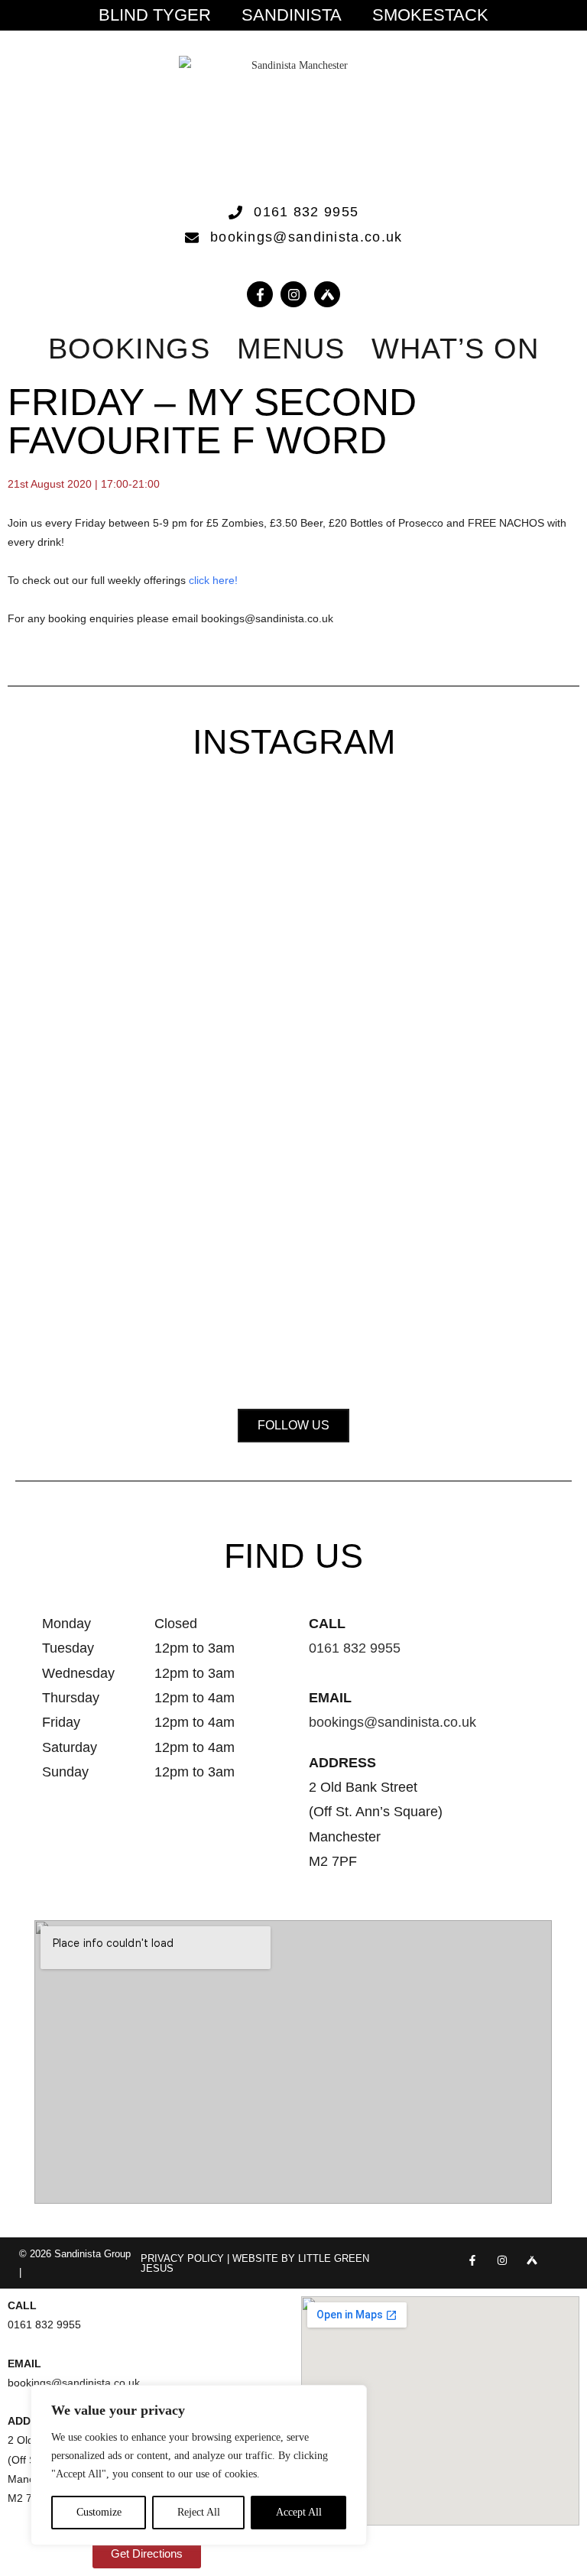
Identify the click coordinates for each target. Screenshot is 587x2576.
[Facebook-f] (260, 294)
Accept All (299, 2512)
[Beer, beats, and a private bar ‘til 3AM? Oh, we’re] (293, 936)
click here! (215, 580)
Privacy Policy (182, 2258)
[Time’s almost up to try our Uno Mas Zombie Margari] (293, 1203)
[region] (199, 2465)
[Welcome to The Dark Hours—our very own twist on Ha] (482, 887)
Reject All (199, 2512)
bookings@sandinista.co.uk (392, 1722)
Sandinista (292, 15)
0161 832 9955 (355, 1648)
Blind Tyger (155, 15)
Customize (99, 2512)
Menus (291, 349)
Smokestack (430, 15)
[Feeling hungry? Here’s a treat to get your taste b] (105, 1232)
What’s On (455, 349)
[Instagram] (293, 294)
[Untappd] (532, 2260)
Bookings (129, 349)
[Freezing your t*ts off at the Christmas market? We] (105, 868)
